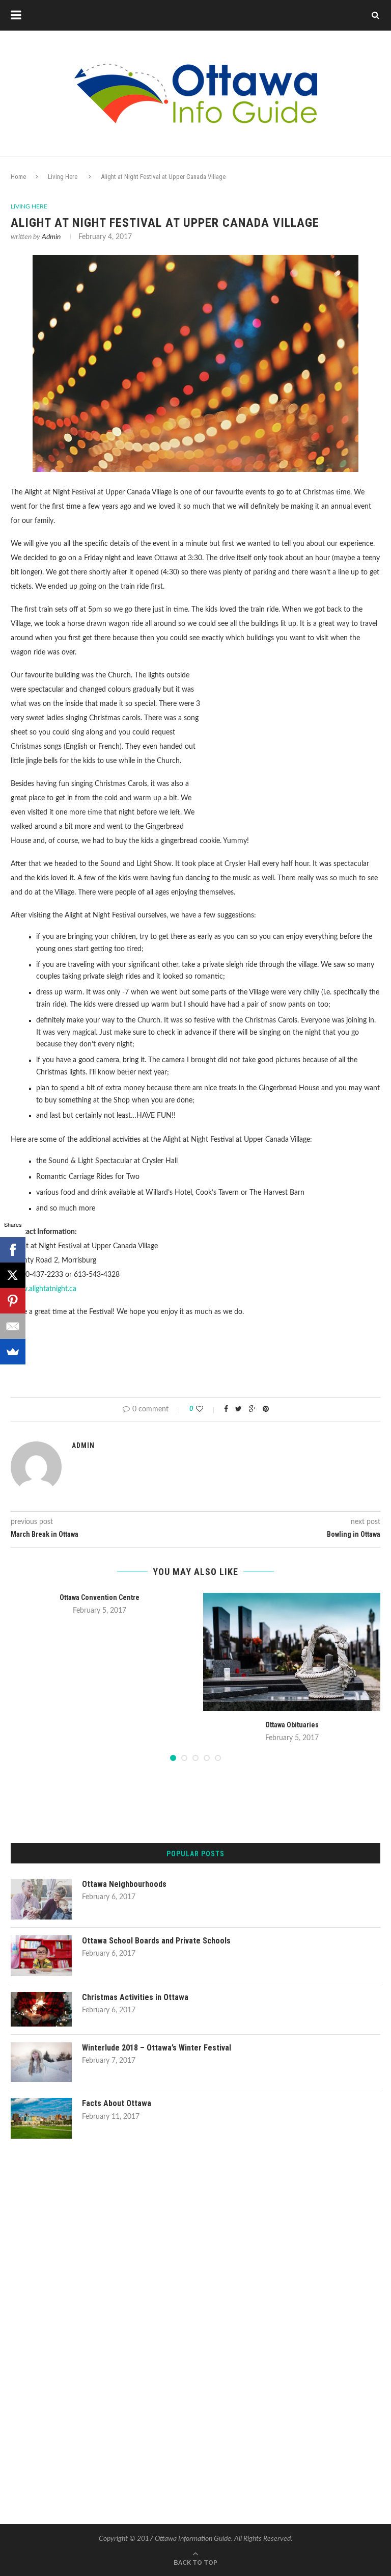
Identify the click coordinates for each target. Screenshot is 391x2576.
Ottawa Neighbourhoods (124, 1884)
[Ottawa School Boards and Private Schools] (41, 1940)
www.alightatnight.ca (44, 1289)
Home (18, 177)
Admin (51, 237)
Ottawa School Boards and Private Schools (156, 1941)
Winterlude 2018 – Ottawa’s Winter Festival (157, 2048)
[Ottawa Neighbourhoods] (41, 1883)
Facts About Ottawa (117, 2103)
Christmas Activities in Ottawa (135, 1997)
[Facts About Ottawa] (41, 2102)
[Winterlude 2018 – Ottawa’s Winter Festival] (41, 2047)
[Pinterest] (13, 1301)
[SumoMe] (13, 1352)
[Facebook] (13, 1250)
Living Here (63, 177)
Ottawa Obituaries (292, 1725)
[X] (13, 1275)
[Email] (13, 1326)
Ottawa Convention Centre (100, 1597)
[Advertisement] (295, 745)
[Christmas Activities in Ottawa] (41, 1996)
